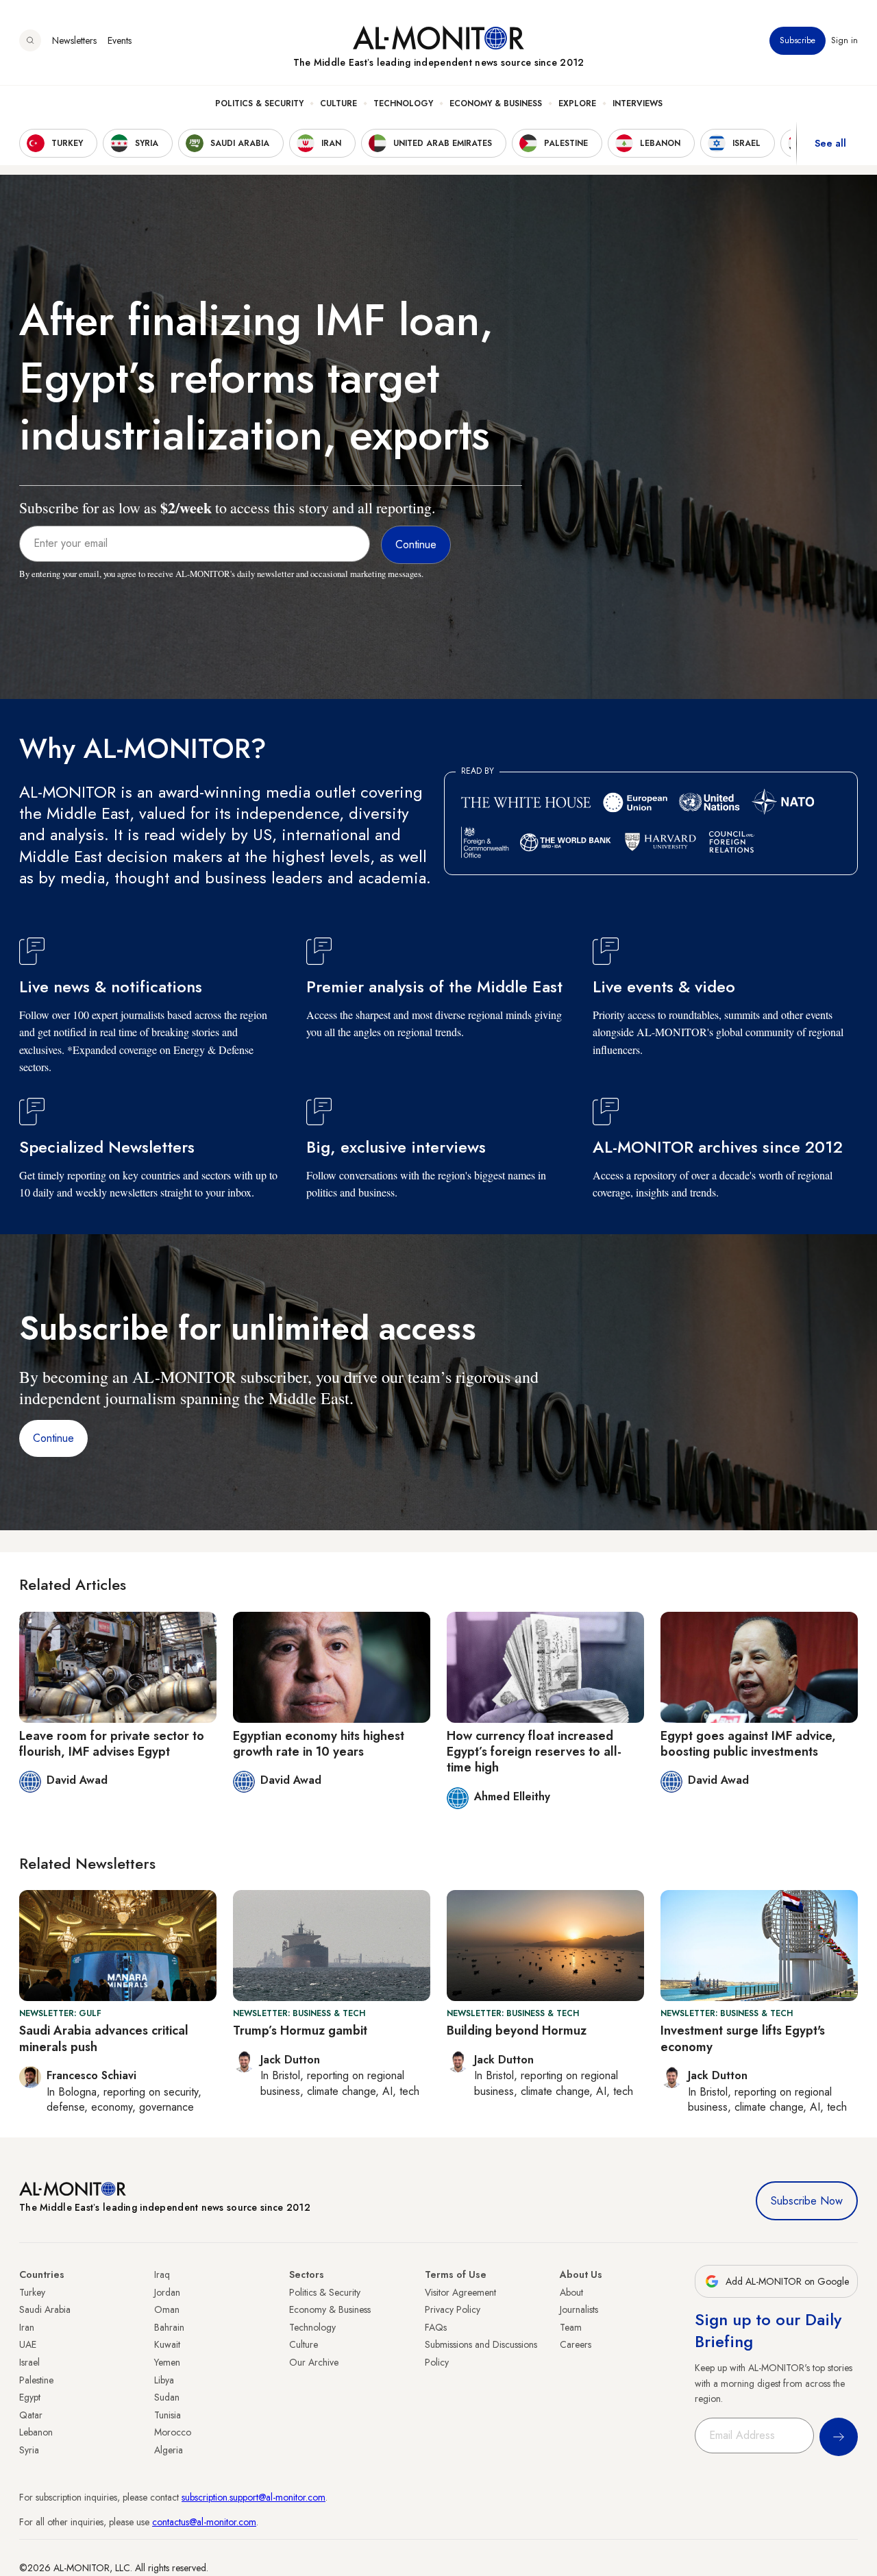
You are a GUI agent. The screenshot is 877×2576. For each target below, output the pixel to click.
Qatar (31, 2415)
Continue (53, 1438)
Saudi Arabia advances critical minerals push (104, 2038)
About (571, 2292)
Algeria (169, 2450)
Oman (167, 2309)
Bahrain (169, 2327)
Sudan (167, 2397)
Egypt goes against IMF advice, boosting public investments (748, 1744)
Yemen (167, 2362)
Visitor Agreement (460, 2292)
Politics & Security (259, 103)
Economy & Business (496, 103)
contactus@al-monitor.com (204, 2522)
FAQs (436, 2327)
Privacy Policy (453, 2309)
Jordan (167, 2292)
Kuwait (167, 2344)
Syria (29, 2450)
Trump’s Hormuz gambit (300, 2031)
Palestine (36, 2380)
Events (120, 40)
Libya (164, 2380)
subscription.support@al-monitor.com (254, 2497)
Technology (403, 103)
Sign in (844, 40)
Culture (338, 103)
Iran (27, 2327)
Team (571, 2327)
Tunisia (168, 2415)
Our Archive (314, 2362)
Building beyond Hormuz (517, 2031)
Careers (576, 2344)
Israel (29, 2362)
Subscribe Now (807, 2201)
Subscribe (798, 40)
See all (830, 143)
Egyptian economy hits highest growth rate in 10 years (319, 1744)
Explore (577, 103)
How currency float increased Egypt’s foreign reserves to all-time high (534, 1752)
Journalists (579, 2309)
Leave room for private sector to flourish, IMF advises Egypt (112, 1744)
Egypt (30, 2397)
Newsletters (74, 40)
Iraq (162, 2274)
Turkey (32, 2292)
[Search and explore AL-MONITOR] (30, 40)
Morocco (173, 2432)
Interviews (638, 103)
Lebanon (36, 2432)
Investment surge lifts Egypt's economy (743, 2038)
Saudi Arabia (45, 2309)
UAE (28, 2344)
